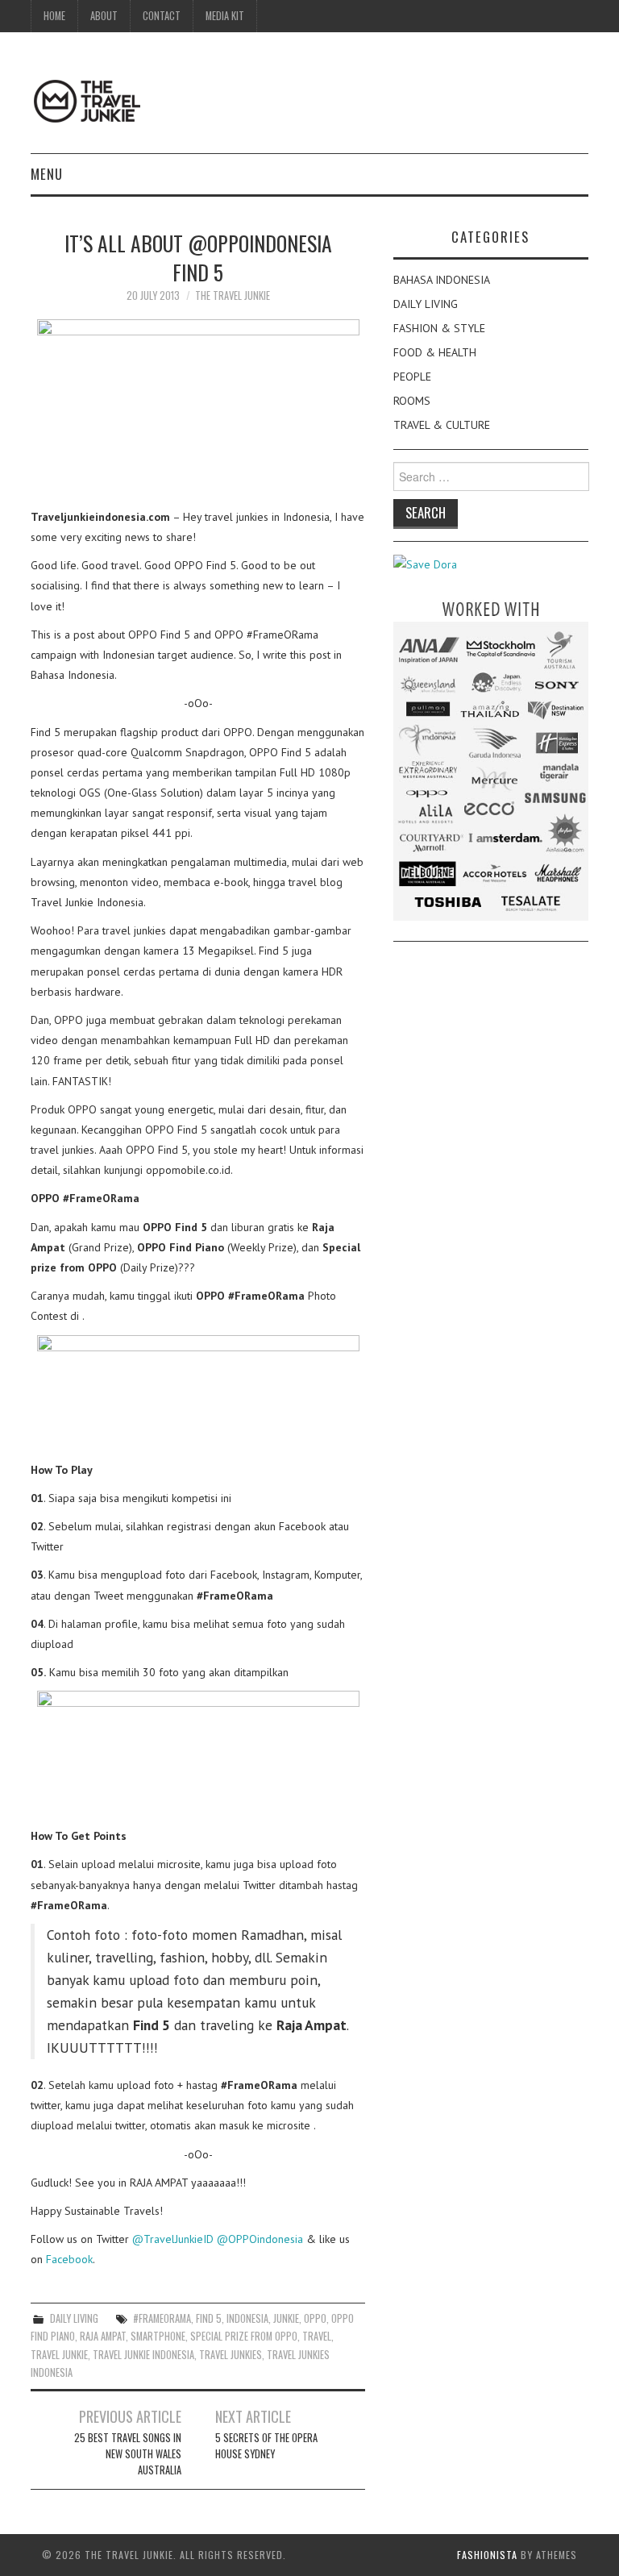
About (104, 16)
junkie (286, 2318)
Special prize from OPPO (244, 2336)
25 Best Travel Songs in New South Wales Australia (128, 2454)
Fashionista (487, 2555)
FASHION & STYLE (439, 328)
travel (317, 2336)
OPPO (315, 2318)
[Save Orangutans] (425, 564)
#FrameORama (162, 2318)
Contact (162, 16)
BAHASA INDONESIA (442, 280)
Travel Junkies (231, 2355)
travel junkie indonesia (143, 2355)
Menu (47, 174)
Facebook (69, 2259)
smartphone (158, 2336)
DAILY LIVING (74, 2318)
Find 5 (209, 2318)
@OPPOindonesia (260, 2239)
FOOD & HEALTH (435, 352)
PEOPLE (412, 377)
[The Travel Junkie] (87, 100)
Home (54, 16)
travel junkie (59, 2355)
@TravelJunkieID (173, 2239)
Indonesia (247, 2318)
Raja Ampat (103, 2336)
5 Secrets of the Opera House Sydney (266, 2446)
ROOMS (412, 401)
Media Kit (225, 16)
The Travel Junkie (233, 295)
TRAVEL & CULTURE (442, 425)
